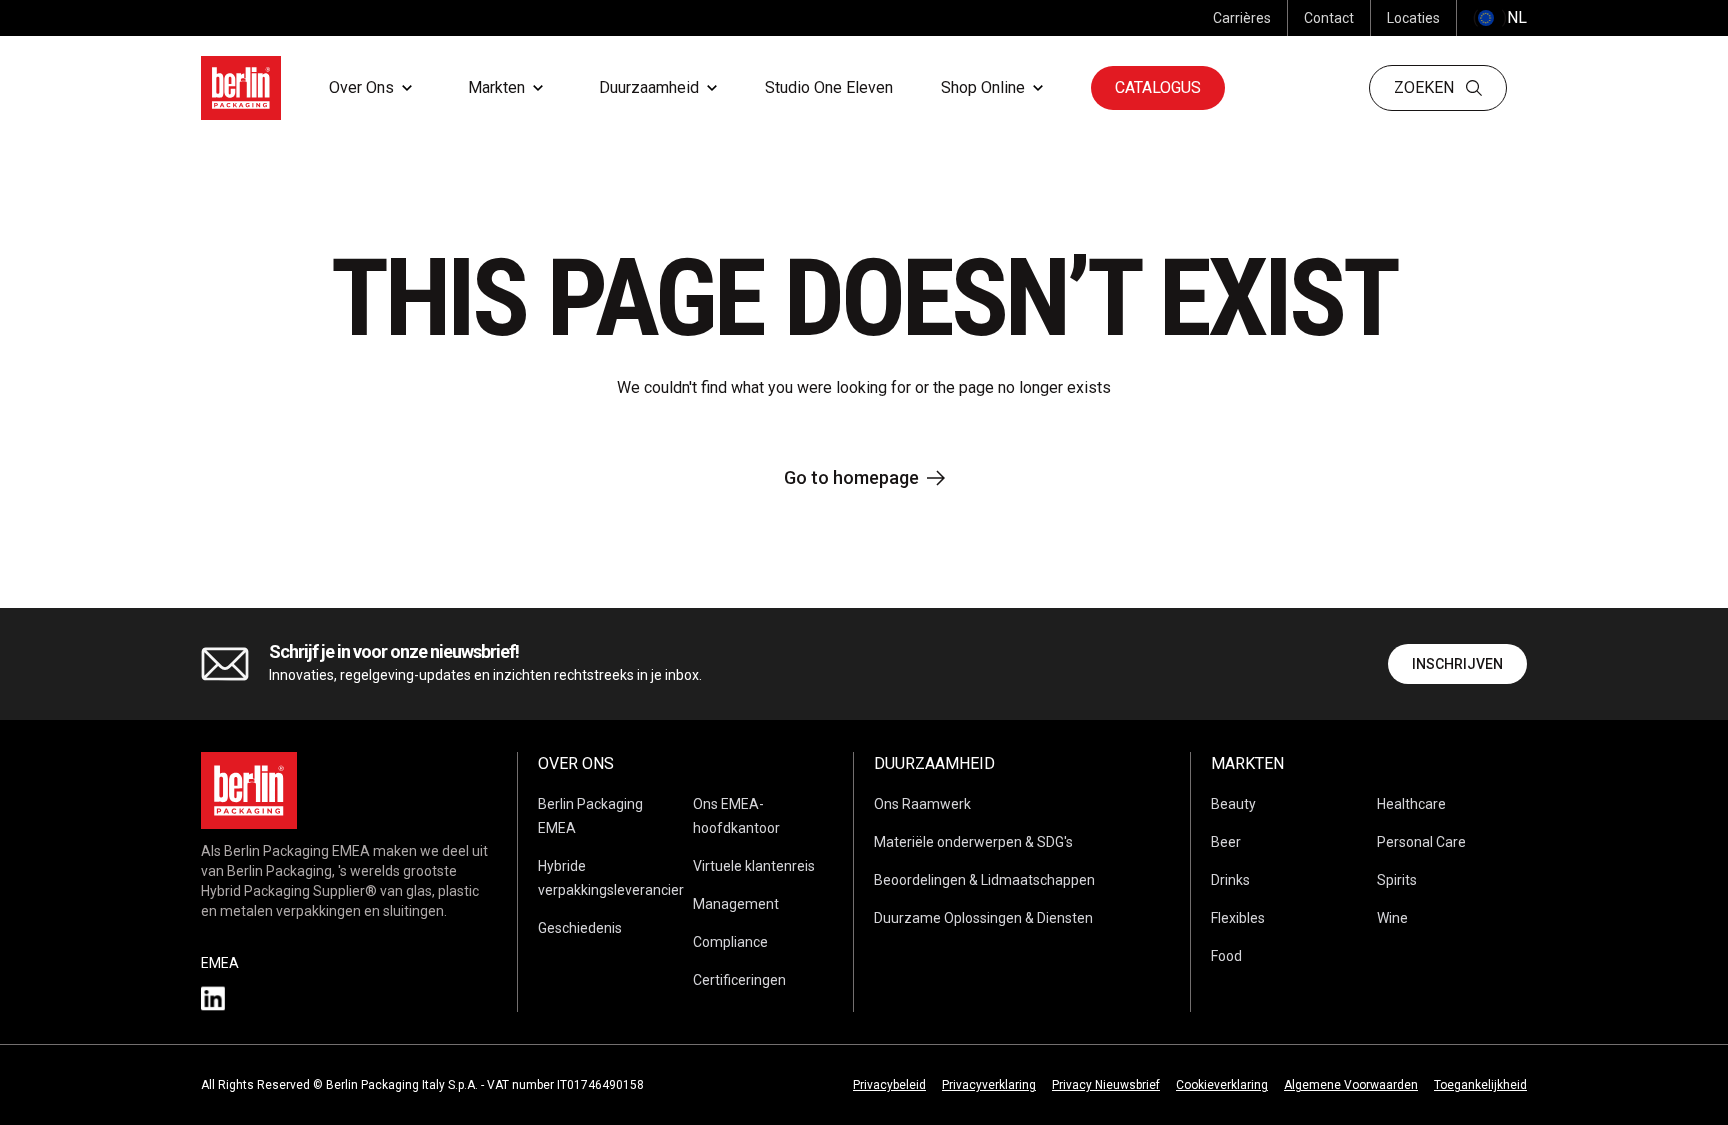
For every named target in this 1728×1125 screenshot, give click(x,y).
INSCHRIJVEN (1457, 664)
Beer (1226, 842)
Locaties (1413, 18)
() (1500, 17)
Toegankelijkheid (1480, 1085)
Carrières (1242, 18)
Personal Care (1421, 842)
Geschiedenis (580, 928)
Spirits (1397, 880)
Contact (1329, 18)
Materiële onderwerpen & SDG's (973, 842)
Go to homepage (851, 477)
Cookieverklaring (1222, 1085)
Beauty (1233, 804)
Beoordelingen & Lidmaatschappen (984, 880)
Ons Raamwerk (922, 804)
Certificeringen (739, 980)
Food (1226, 956)
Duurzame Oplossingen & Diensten (983, 918)
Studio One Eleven (829, 87)
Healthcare (1411, 804)
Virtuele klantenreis (754, 866)
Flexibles (1238, 918)
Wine (1392, 918)
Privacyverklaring (989, 1085)
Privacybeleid (889, 1085)
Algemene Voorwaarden (1351, 1085)
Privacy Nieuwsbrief (1106, 1085)
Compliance (730, 942)
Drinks (1230, 880)
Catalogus (1158, 87)
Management (736, 904)
